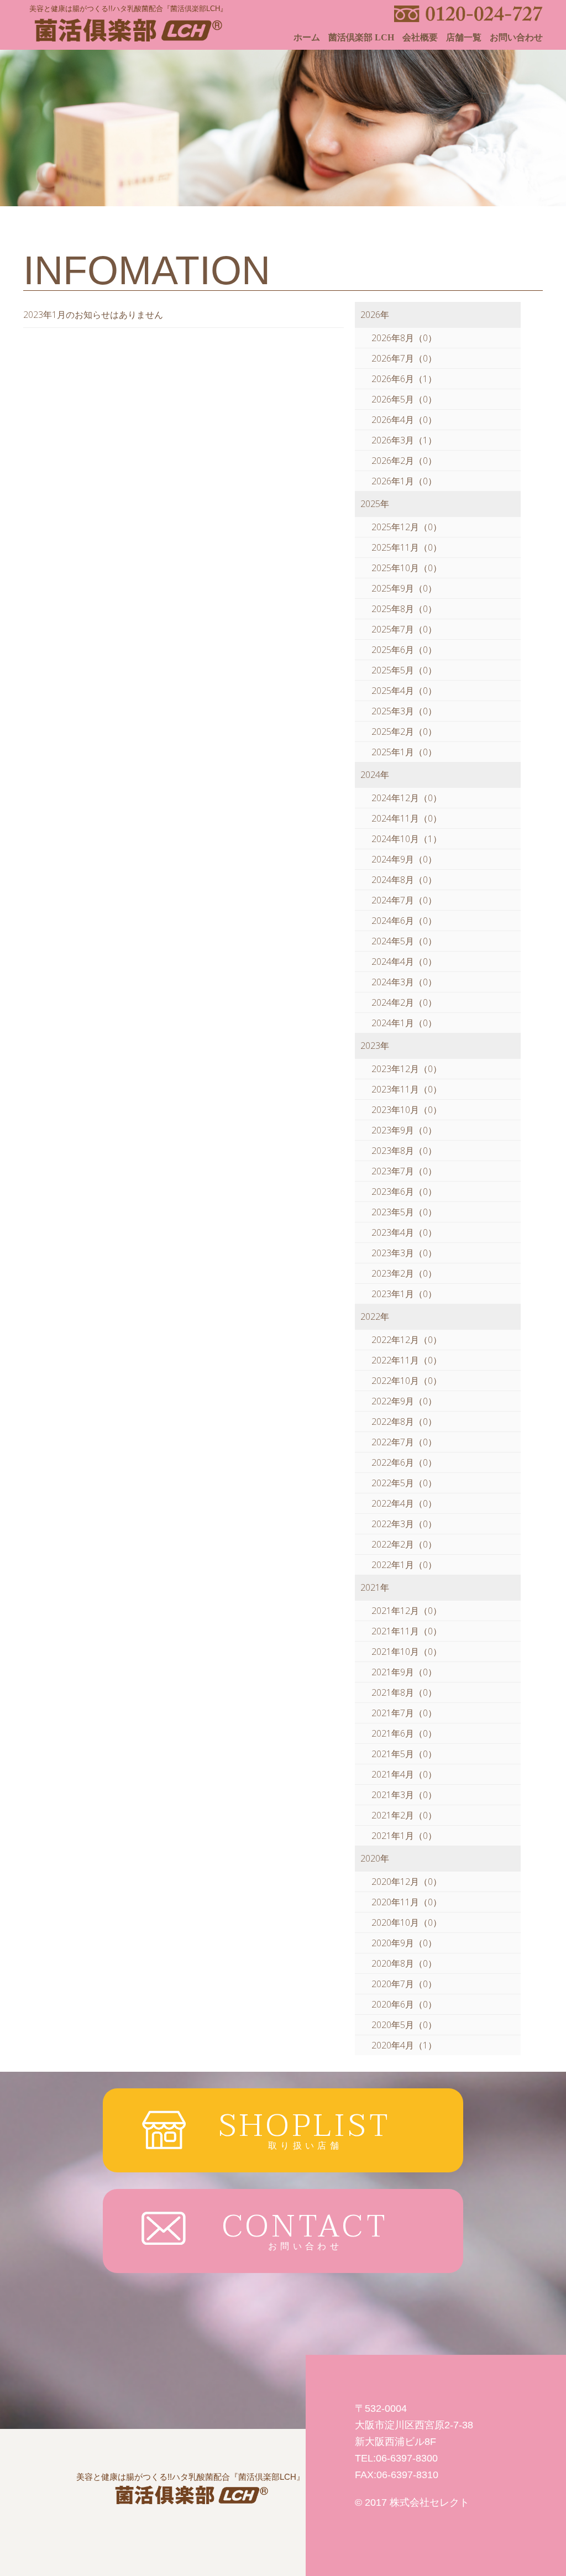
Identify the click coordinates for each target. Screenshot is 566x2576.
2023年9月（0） (404, 1130)
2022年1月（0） (404, 1565)
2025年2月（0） (404, 731)
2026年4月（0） (404, 420)
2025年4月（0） (404, 691)
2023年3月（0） (404, 1253)
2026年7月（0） (404, 358)
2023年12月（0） (407, 1069)
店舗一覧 (464, 38)
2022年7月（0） (404, 1442)
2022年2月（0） (404, 1544)
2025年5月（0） (404, 670)
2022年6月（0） (404, 1462)
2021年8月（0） (404, 1692)
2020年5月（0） (404, 2025)
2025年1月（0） (404, 752)
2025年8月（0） (404, 609)
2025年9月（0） (404, 588)
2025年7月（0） (404, 629)
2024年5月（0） (404, 941)
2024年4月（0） (404, 962)
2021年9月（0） (404, 1672)
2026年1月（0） (404, 481)
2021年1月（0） (404, 1836)
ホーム (307, 38)
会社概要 (420, 38)
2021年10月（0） (407, 1652)
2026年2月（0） (404, 461)
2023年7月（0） (404, 1171)
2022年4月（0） (404, 1503)
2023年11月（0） (407, 1089)
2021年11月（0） (407, 1631)
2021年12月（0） (407, 1611)
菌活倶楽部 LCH (361, 38)
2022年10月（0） (407, 1381)
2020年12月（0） (407, 1882)
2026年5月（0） (404, 399)
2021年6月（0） (404, 1733)
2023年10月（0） (407, 1110)
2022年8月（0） (404, 1422)
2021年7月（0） (404, 1713)
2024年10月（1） (407, 839)
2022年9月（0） (404, 1401)
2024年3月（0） (404, 982)
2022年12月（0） (407, 1340)
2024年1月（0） (404, 1023)
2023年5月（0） (404, 1212)
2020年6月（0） (404, 2004)
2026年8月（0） (404, 338)
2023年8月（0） (404, 1151)
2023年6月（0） (404, 1192)
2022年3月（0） (404, 1524)
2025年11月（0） (407, 547)
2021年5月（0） (404, 1754)
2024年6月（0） (404, 921)
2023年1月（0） (404, 1294)
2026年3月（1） (404, 440)
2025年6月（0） (404, 650)
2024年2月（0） (404, 1002)
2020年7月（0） (404, 1984)
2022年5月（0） (404, 1483)
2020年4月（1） (404, 2045)
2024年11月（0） (407, 818)
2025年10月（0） (407, 568)
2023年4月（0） (404, 1232)
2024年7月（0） (404, 900)
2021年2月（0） (404, 1815)
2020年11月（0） (407, 1902)
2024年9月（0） (404, 859)
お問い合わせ (516, 38)
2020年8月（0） (404, 1963)
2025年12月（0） (407, 527)
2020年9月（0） (404, 1943)
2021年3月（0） (404, 1795)
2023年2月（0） (404, 1273)
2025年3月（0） (404, 711)
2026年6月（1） (404, 379)
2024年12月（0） (407, 798)
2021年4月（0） (404, 1774)
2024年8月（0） (404, 880)
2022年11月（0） (407, 1360)
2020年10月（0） (407, 1922)
